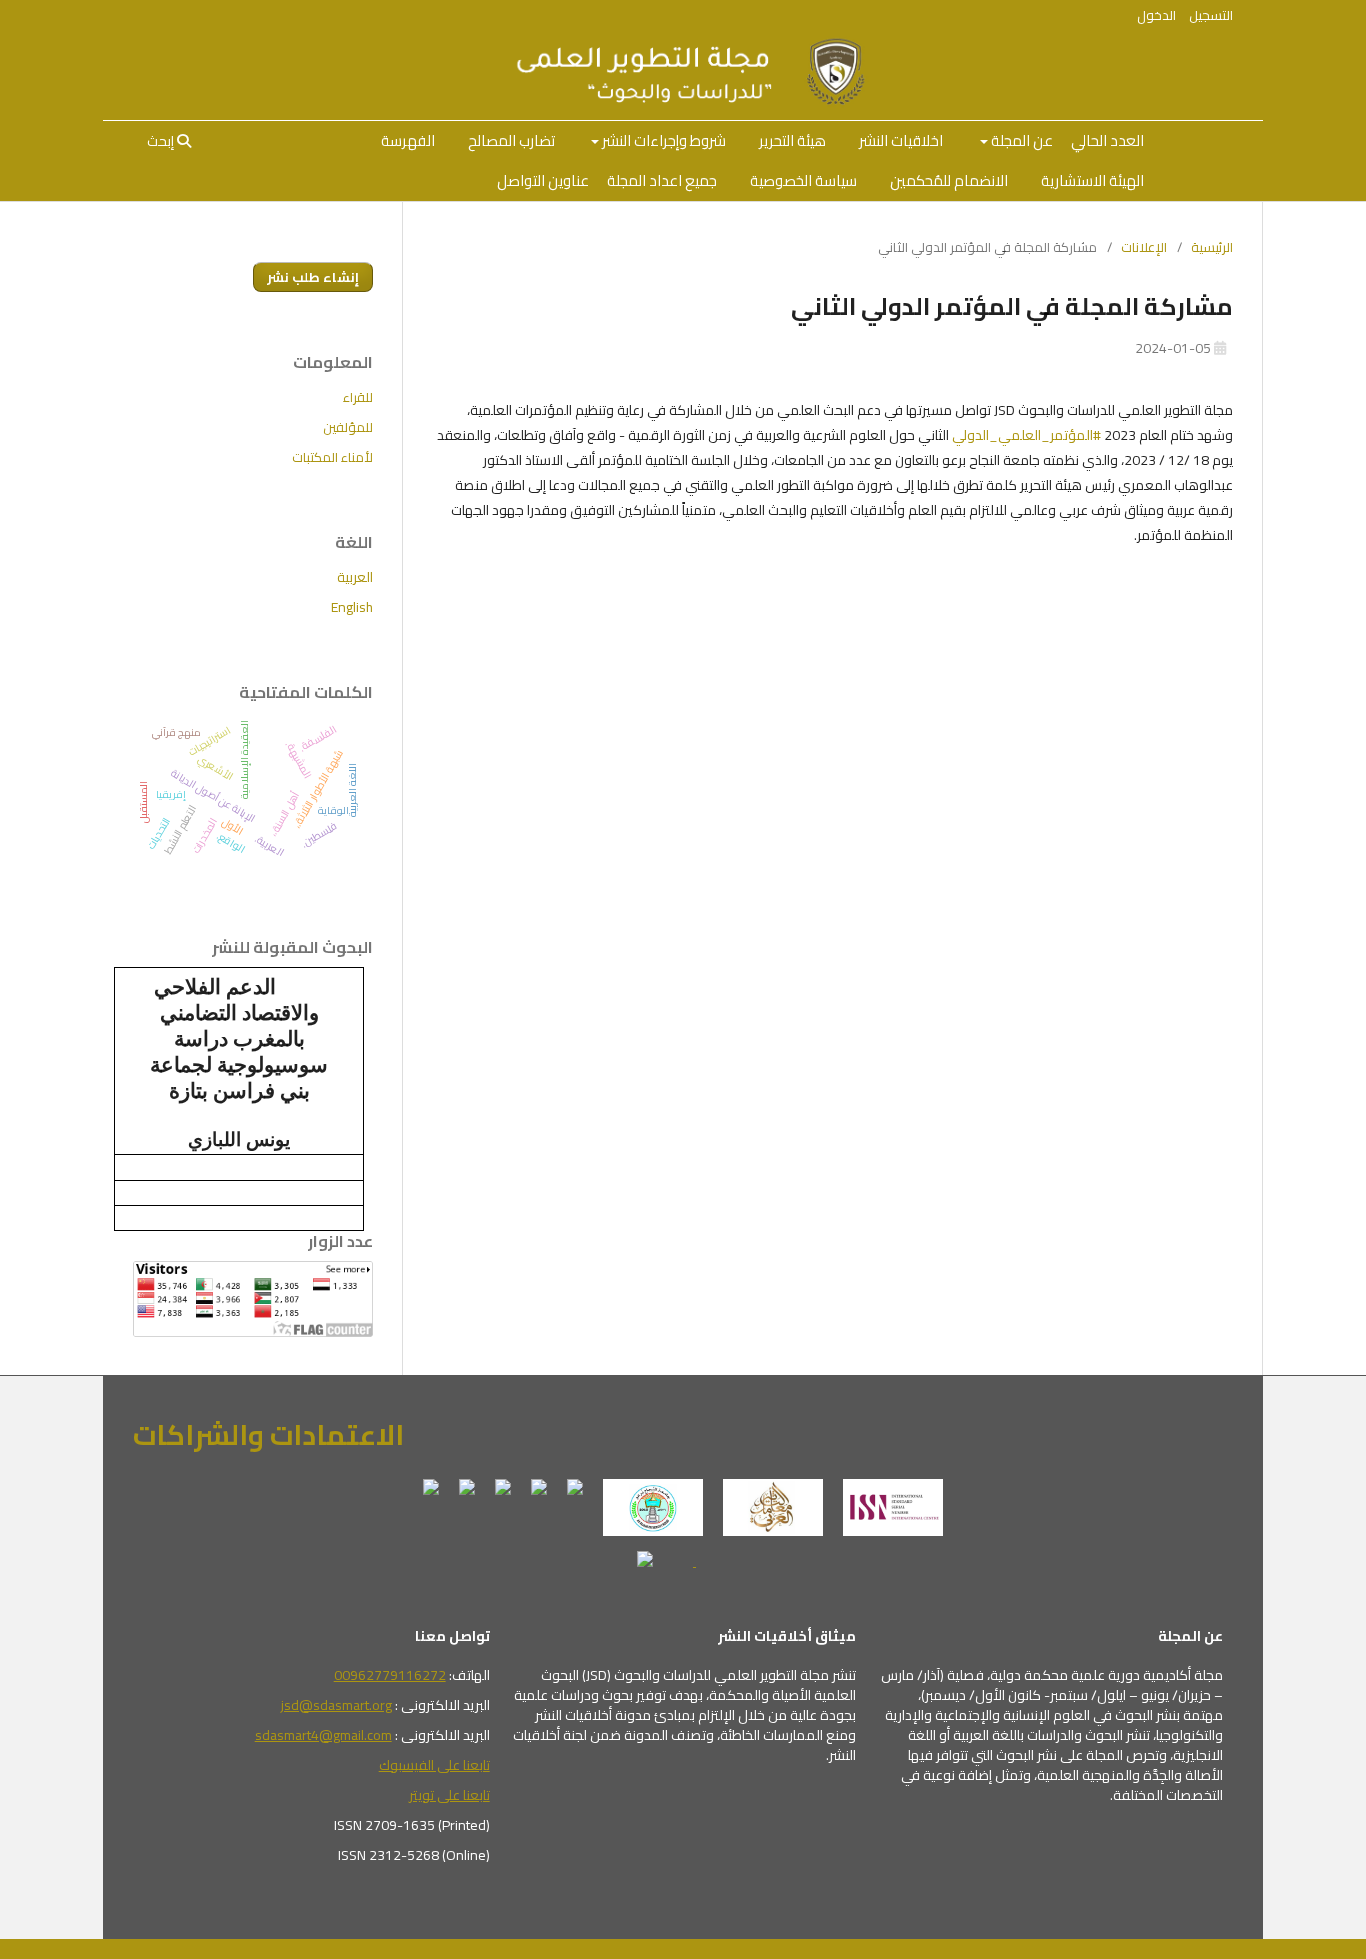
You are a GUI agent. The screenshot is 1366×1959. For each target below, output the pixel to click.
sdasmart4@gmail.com (323, 1735)
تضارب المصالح (511, 140)
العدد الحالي (1107, 140)
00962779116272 (390, 1675)
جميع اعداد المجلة (662, 180)
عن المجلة (1020, 140)
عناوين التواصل (543, 180)
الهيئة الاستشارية (1092, 180)
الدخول (1156, 15)
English (352, 607)
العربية (355, 577)
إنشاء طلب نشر (313, 277)
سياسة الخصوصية (803, 180)
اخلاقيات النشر (901, 140)
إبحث (162, 141)
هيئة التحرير (792, 140)
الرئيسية (1212, 247)
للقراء (358, 397)
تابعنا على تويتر (449, 1795)
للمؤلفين (348, 427)
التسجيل (1211, 15)
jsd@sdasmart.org (336, 1705)
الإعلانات (1144, 247)
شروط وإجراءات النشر (662, 140)
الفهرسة (408, 140)
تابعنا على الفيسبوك (434, 1765)
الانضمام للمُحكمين (949, 180)
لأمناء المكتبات (332, 457)
